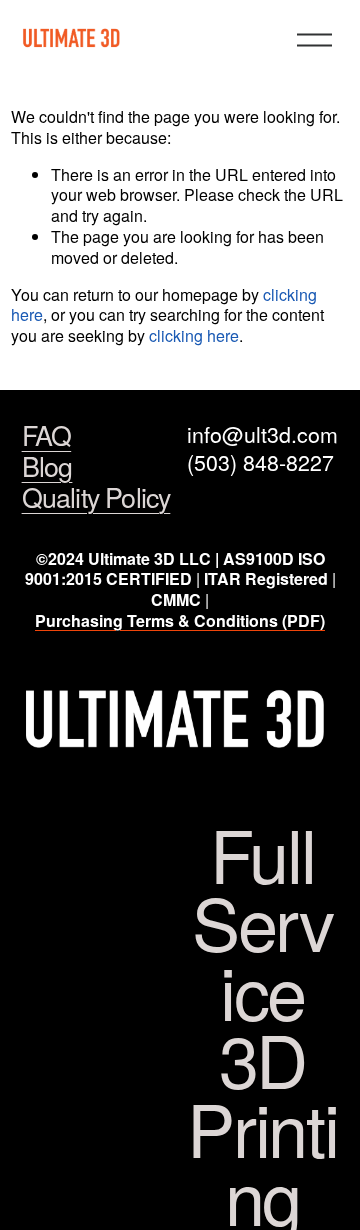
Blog (47, 466)
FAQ (47, 435)
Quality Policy (96, 497)
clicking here (194, 335)
